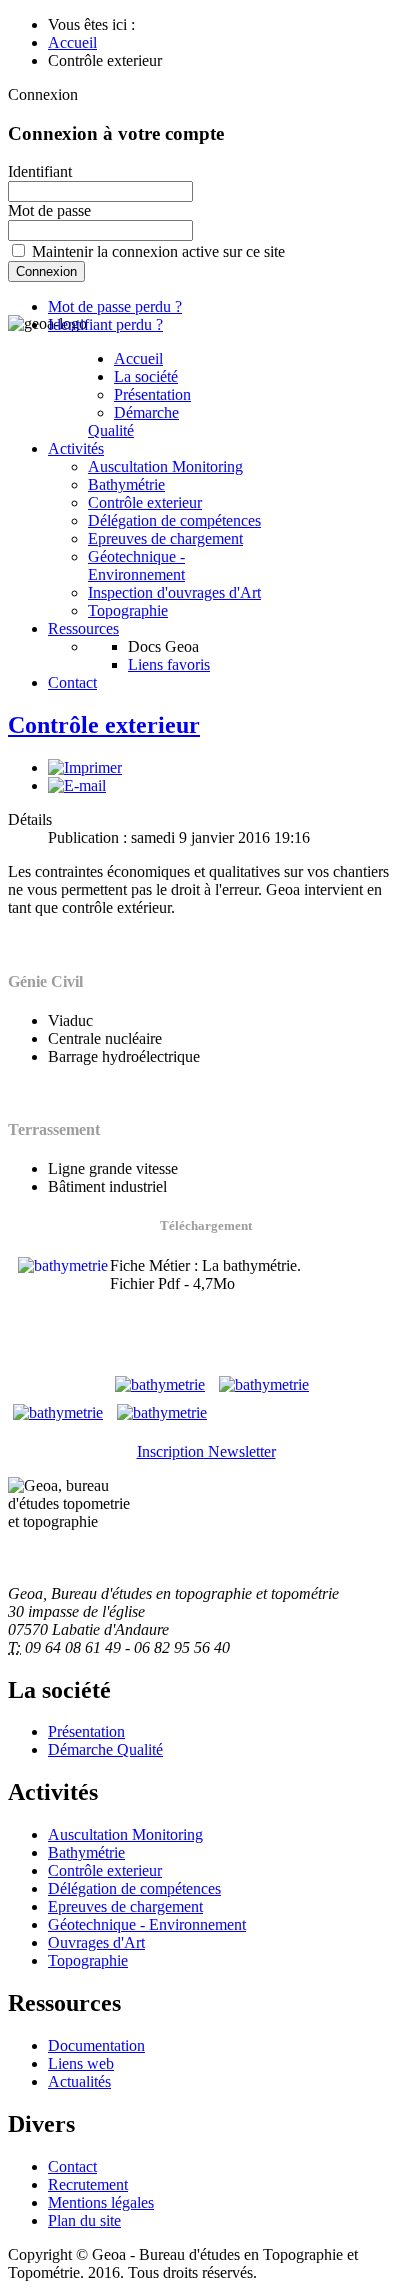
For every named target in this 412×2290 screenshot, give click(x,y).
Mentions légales (101, 2202)
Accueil (138, 358)
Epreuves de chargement (165, 538)
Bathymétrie (126, 484)
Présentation (152, 394)
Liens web (81, 2063)
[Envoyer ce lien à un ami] (77, 785)
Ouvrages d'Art (96, 1942)
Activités (76, 448)
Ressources (83, 628)
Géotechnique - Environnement (136, 565)
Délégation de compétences (174, 520)
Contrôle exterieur (145, 502)
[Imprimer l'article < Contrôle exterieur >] (85, 767)
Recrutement (88, 2184)
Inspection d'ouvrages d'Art (174, 592)
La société (146, 376)
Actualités (79, 2081)
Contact (72, 682)
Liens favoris (169, 664)
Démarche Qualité (133, 421)
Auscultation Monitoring (165, 466)
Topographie (128, 610)
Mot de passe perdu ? (115, 306)
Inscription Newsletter (206, 1451)
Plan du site (84, 2220)
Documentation (96, 2045)
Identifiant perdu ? (105, 324)
